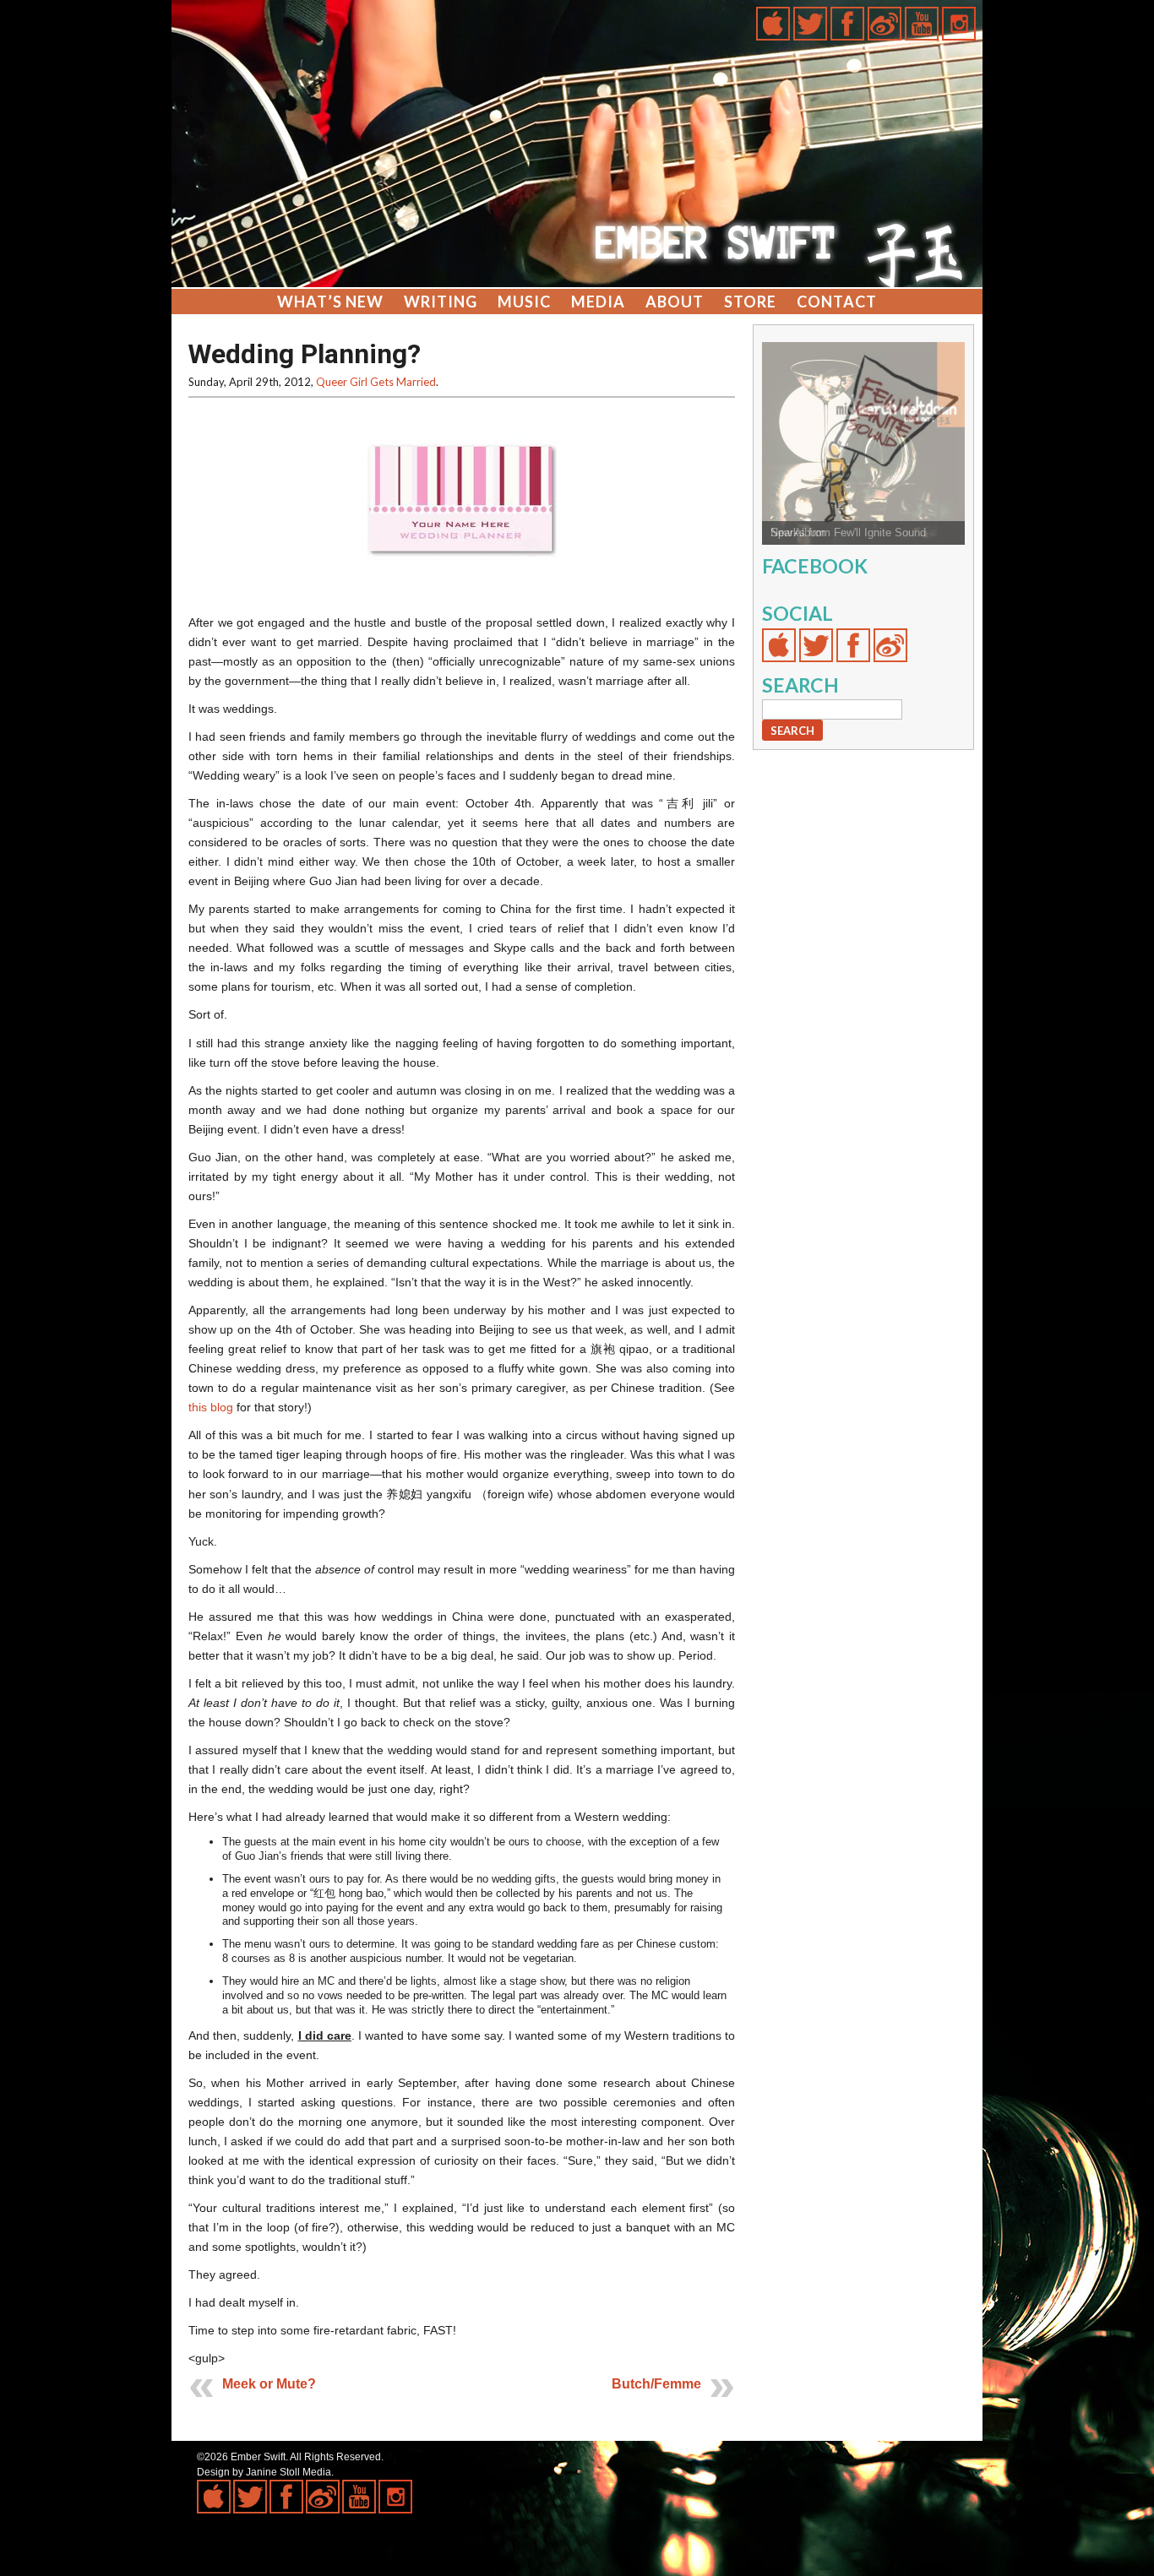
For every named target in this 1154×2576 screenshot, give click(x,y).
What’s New (330, 302)
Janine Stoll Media (288, 2472)
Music (524, 302)
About (675, 302)
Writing (441, 302)
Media (598, 302)
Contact (837, 302)
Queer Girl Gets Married (376, 382)
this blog (211, 1407)
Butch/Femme (656, 2384)
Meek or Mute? (269, 2384)
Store (750, 302)
